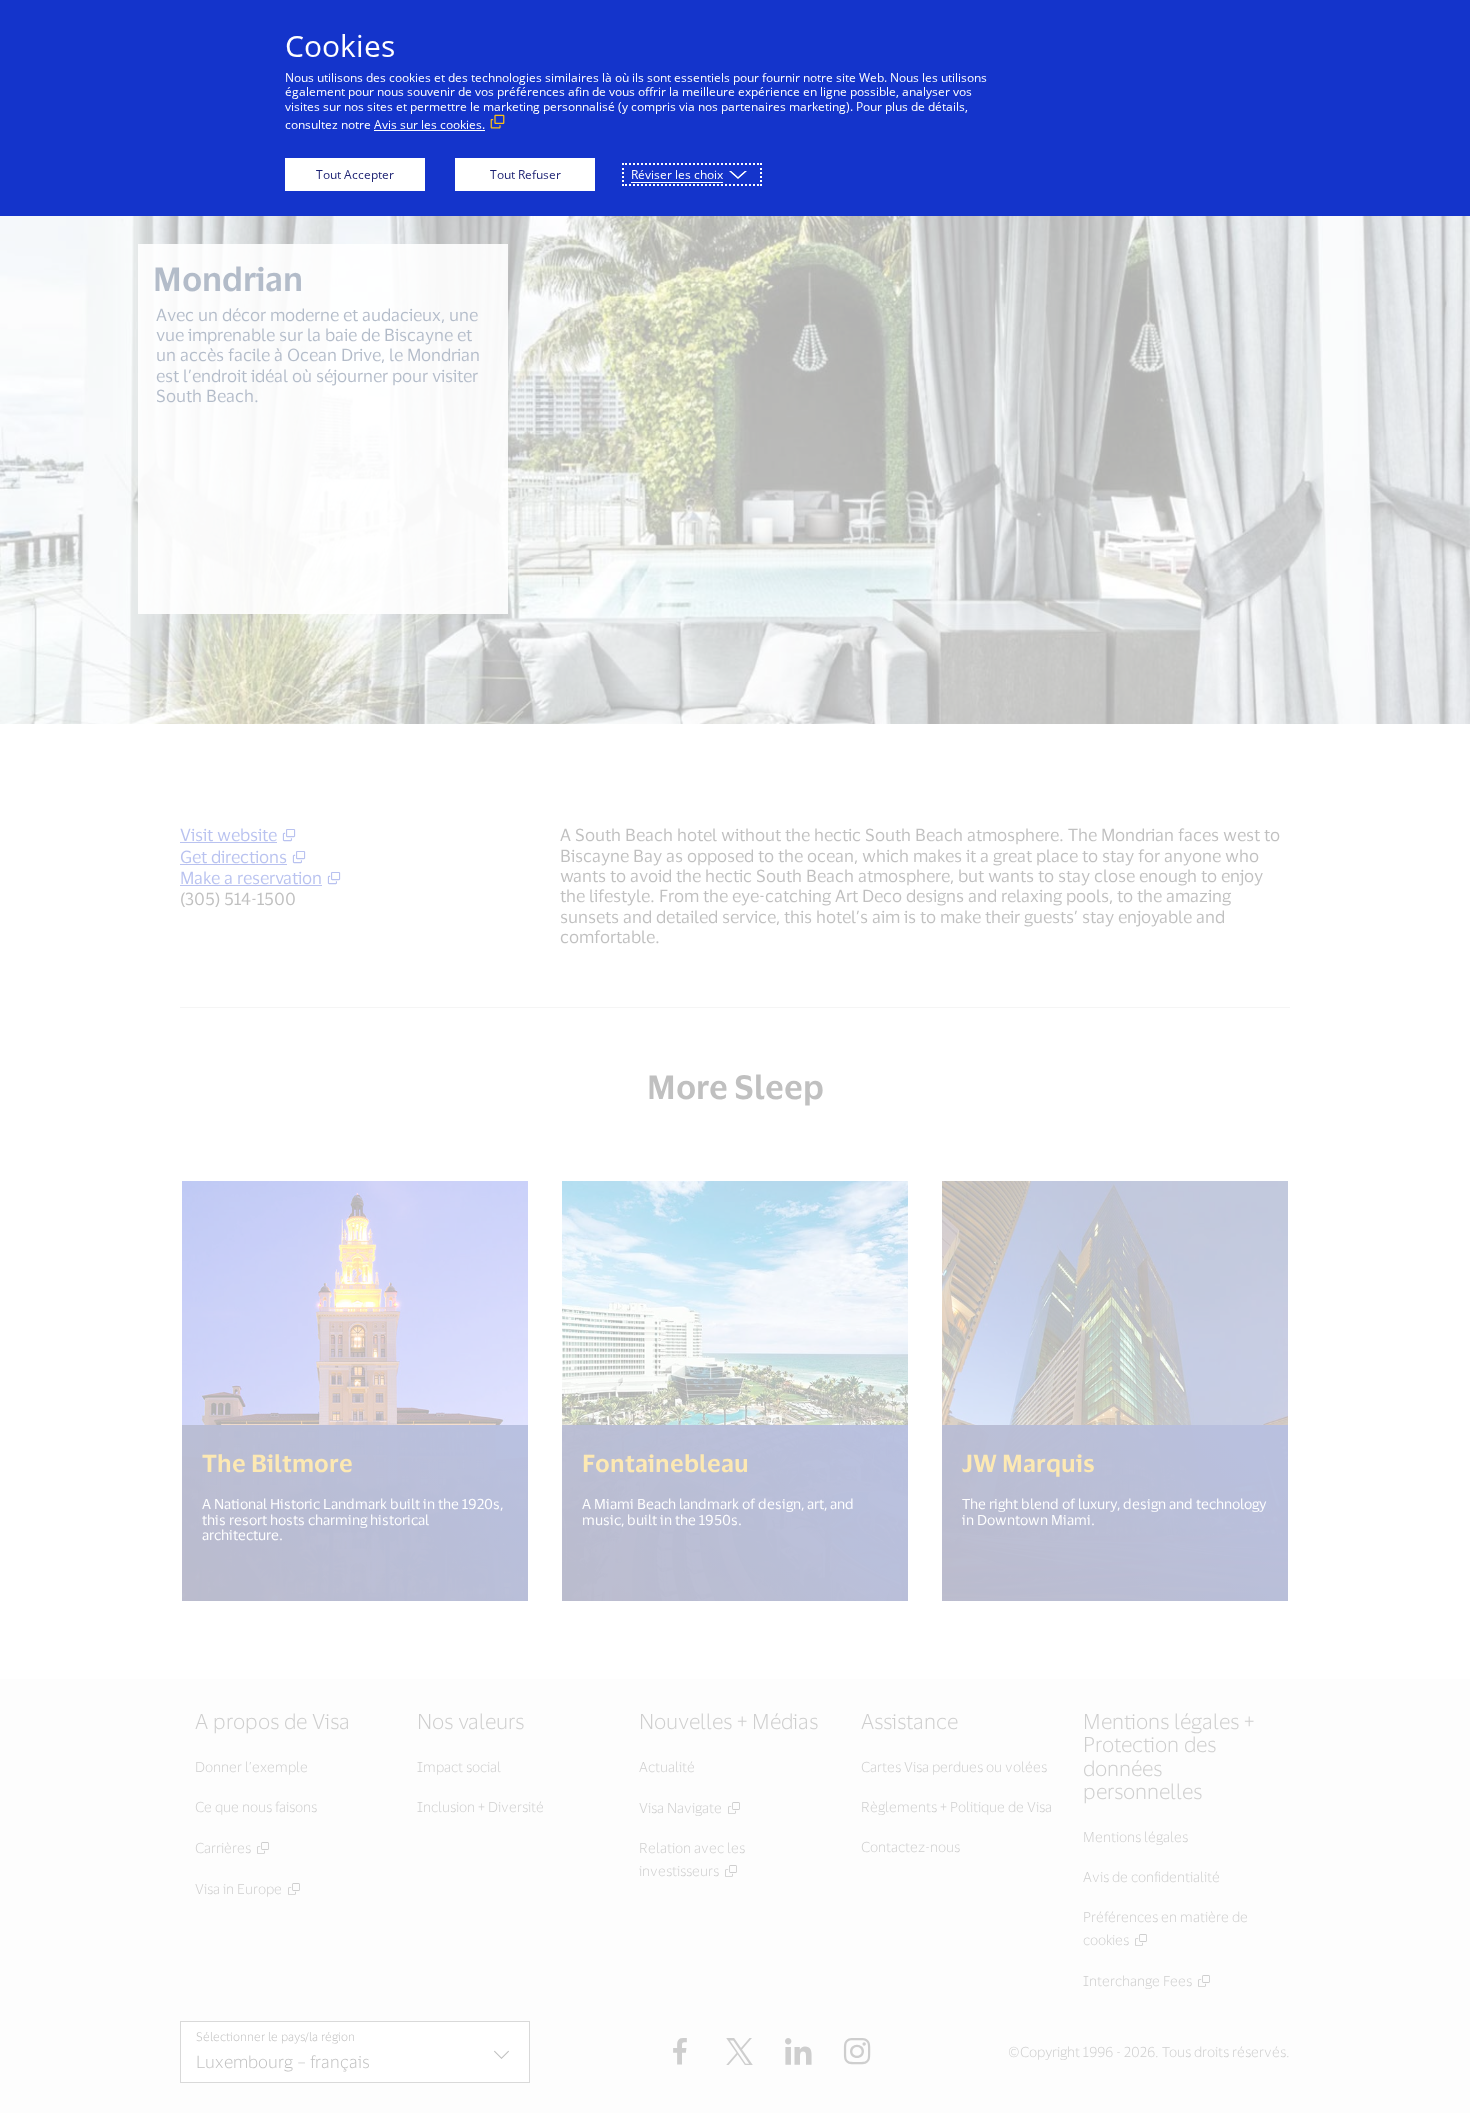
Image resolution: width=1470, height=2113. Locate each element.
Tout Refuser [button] (525, 174)
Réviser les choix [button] (677, 174)
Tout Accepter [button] (355, 174)
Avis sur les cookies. (429, 124)
